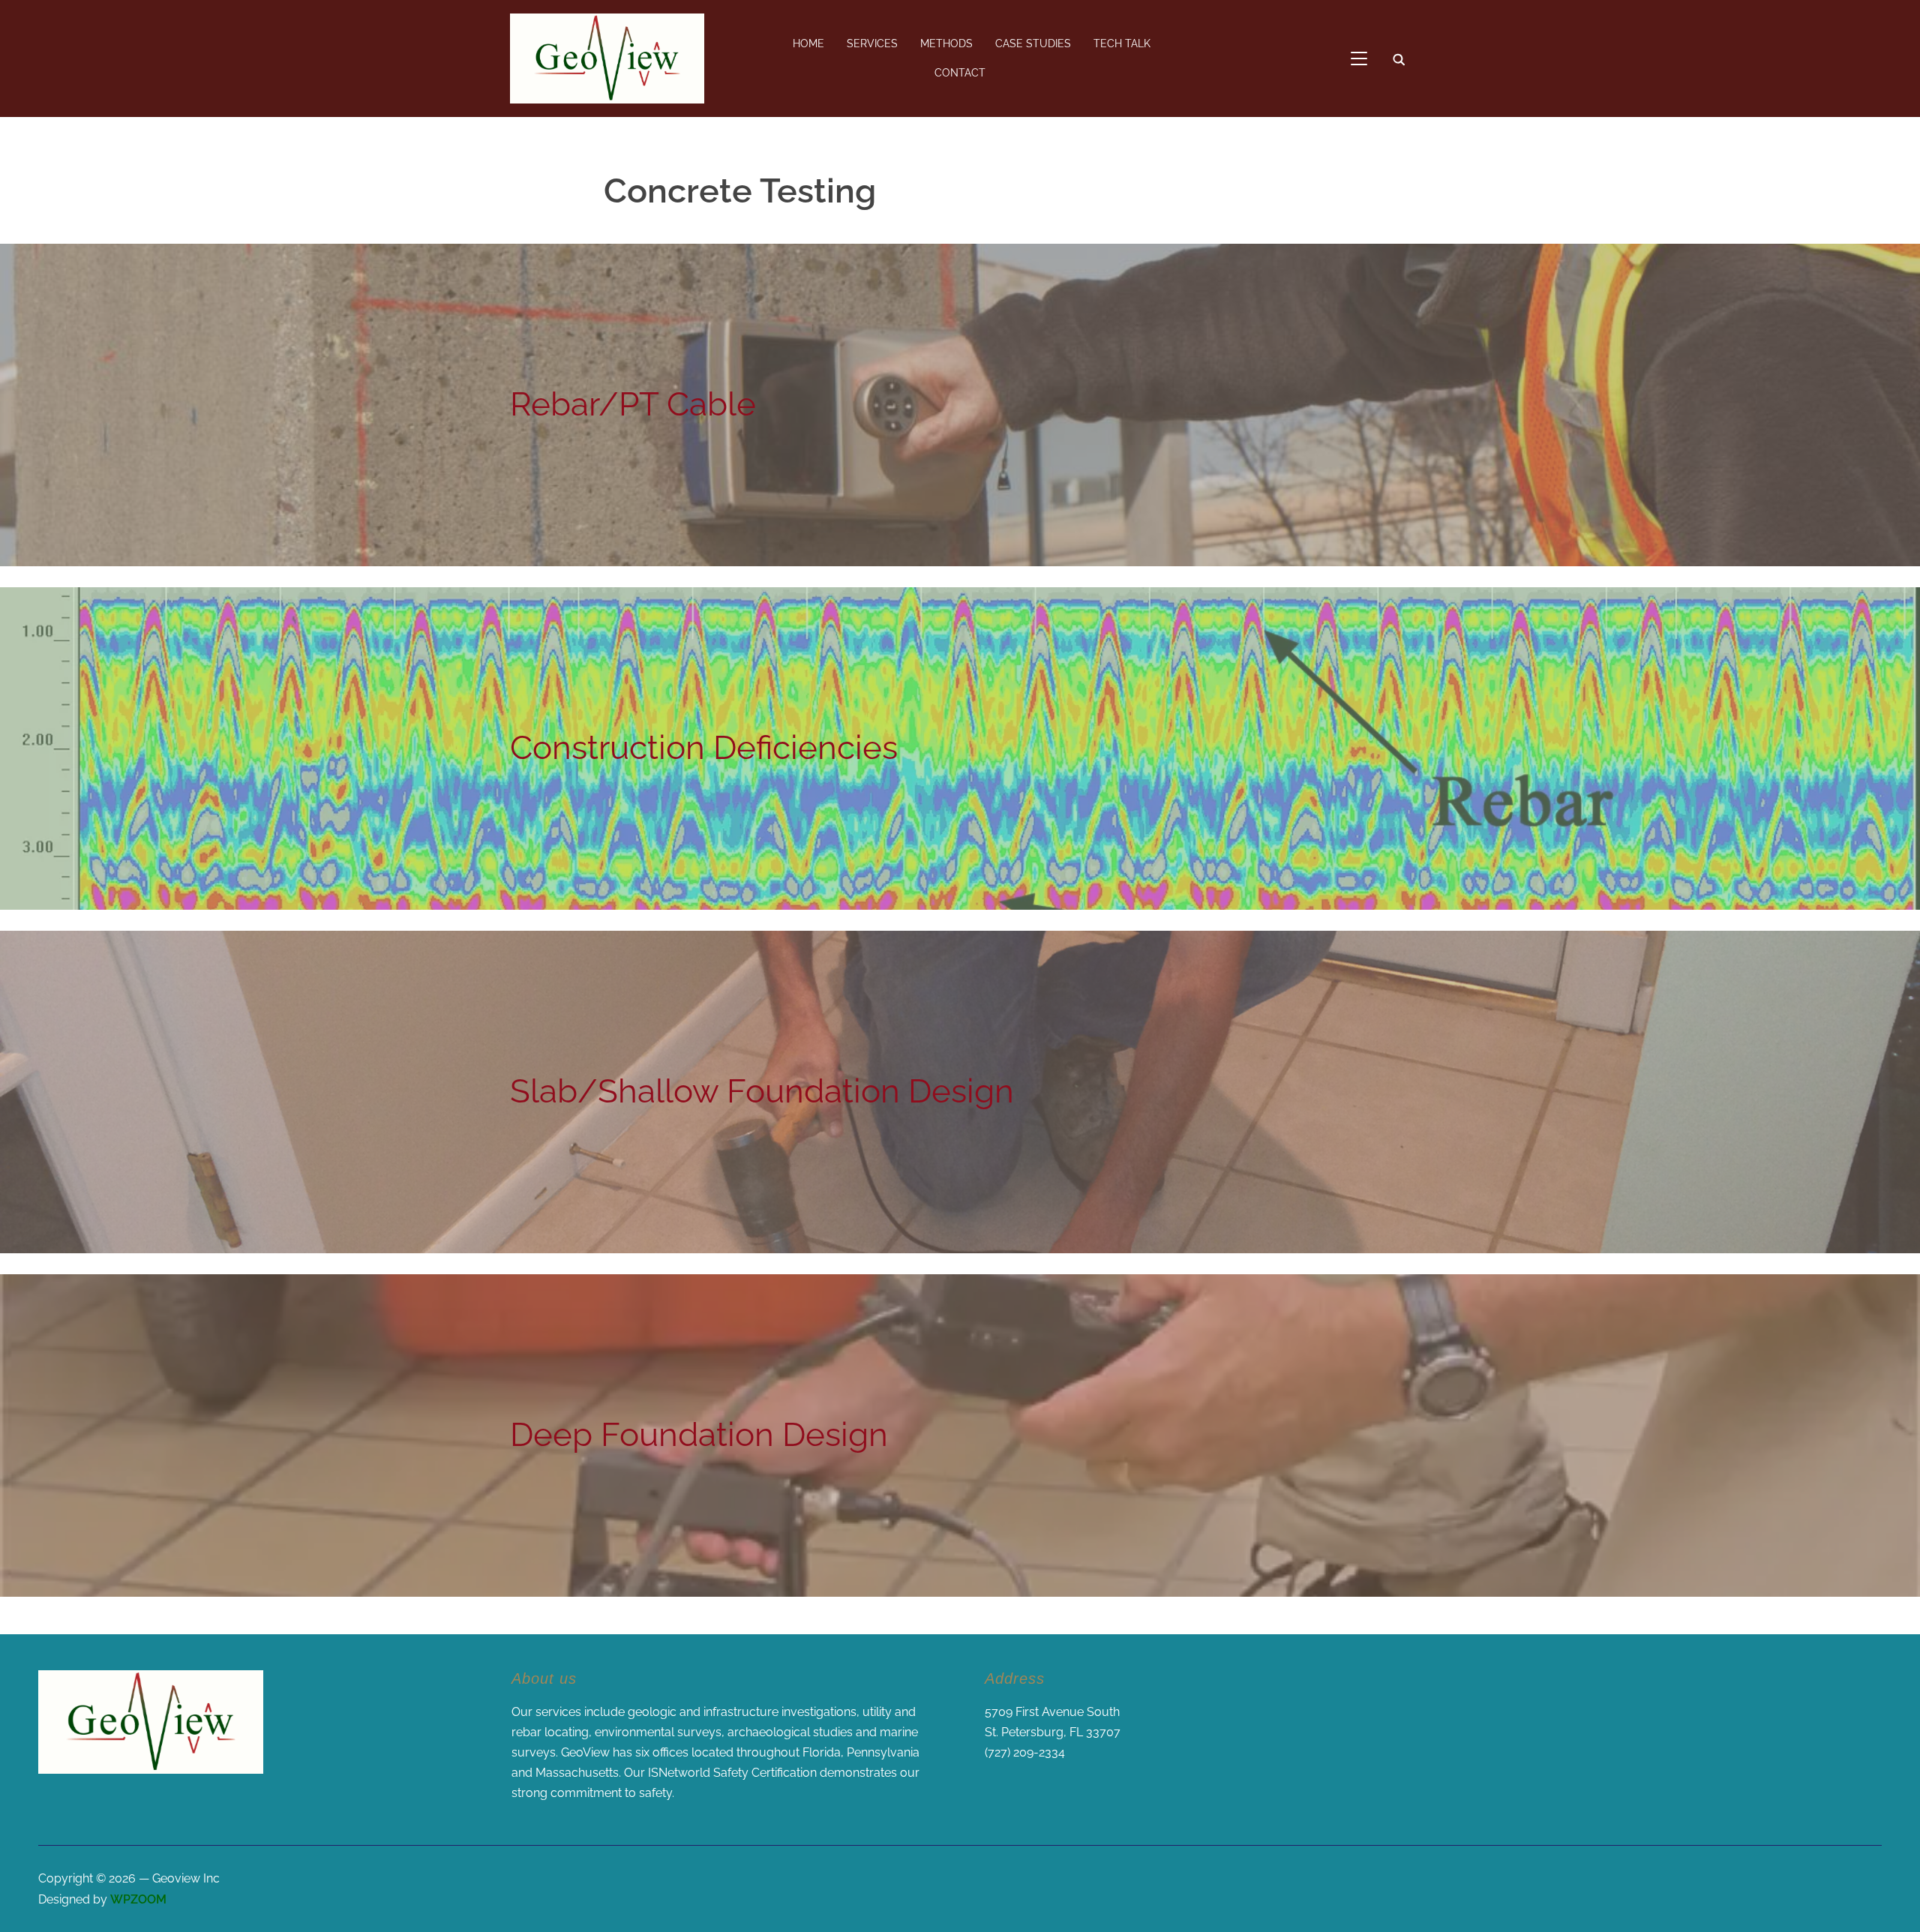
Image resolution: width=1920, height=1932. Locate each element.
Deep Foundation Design (699, 1434)
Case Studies (1033, 43)
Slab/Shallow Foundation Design (762, 1091)
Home (808, 43)
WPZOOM (138, 1899)
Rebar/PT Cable (633, 404)
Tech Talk (1122, 43)
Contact (960, 73)
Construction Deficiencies (704, 747)
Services (872, 43)
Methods (946, 43)
